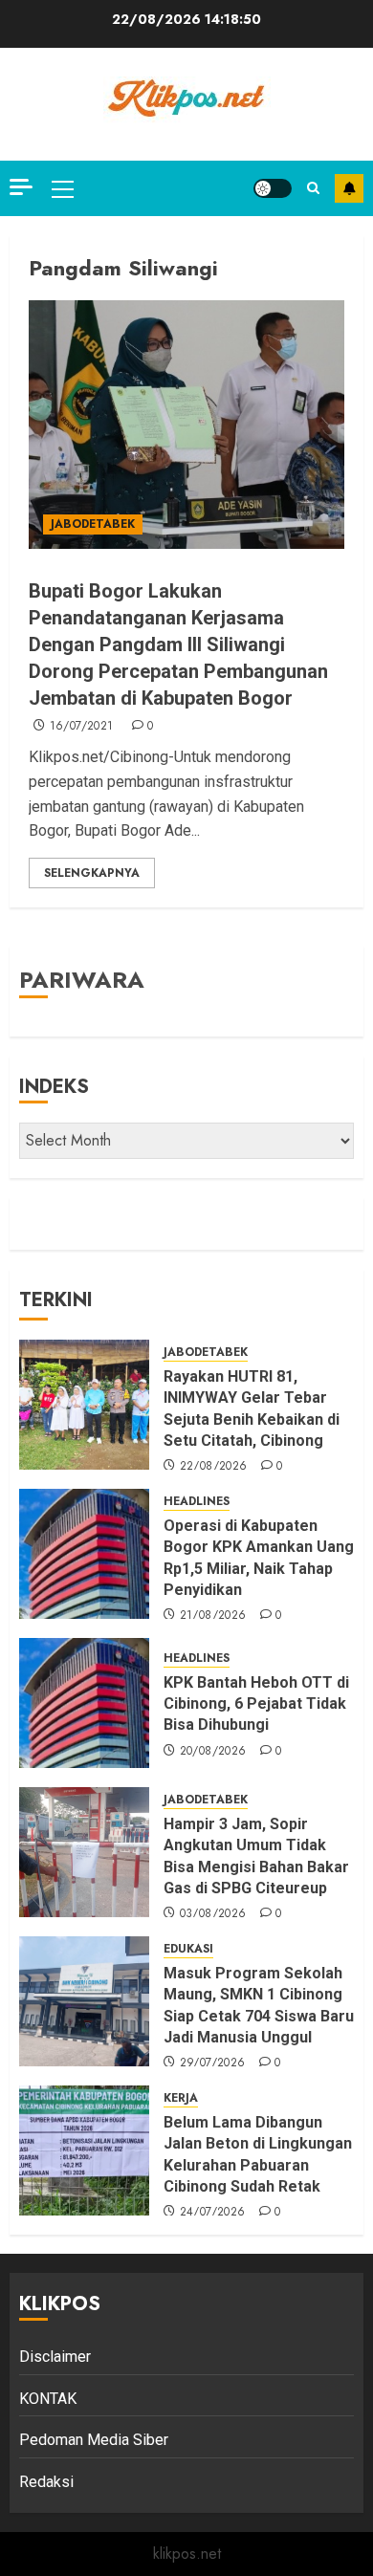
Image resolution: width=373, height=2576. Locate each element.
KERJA (181, 2098)
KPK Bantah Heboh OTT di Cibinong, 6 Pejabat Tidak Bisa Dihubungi (256, 1704)
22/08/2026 (214, 1467)
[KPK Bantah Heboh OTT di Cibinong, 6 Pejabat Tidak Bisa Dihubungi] (84, 1703)
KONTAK (48, 2399)
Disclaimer (55, 2357)
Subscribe (349, 188)
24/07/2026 (213, 2213)
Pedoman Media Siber (94, 2440)
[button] (63, 188)
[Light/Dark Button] (273, 188)
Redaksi (46, 2482)
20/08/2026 (213, 1752)
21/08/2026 (213, 1616)
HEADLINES (197, 1502)
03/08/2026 (213, 1914)
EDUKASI (188, 1949)
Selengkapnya (92, 873)
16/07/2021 (82, 727)
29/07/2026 (213, 2063)
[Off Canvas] (21, 187)
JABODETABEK (93, 524)
